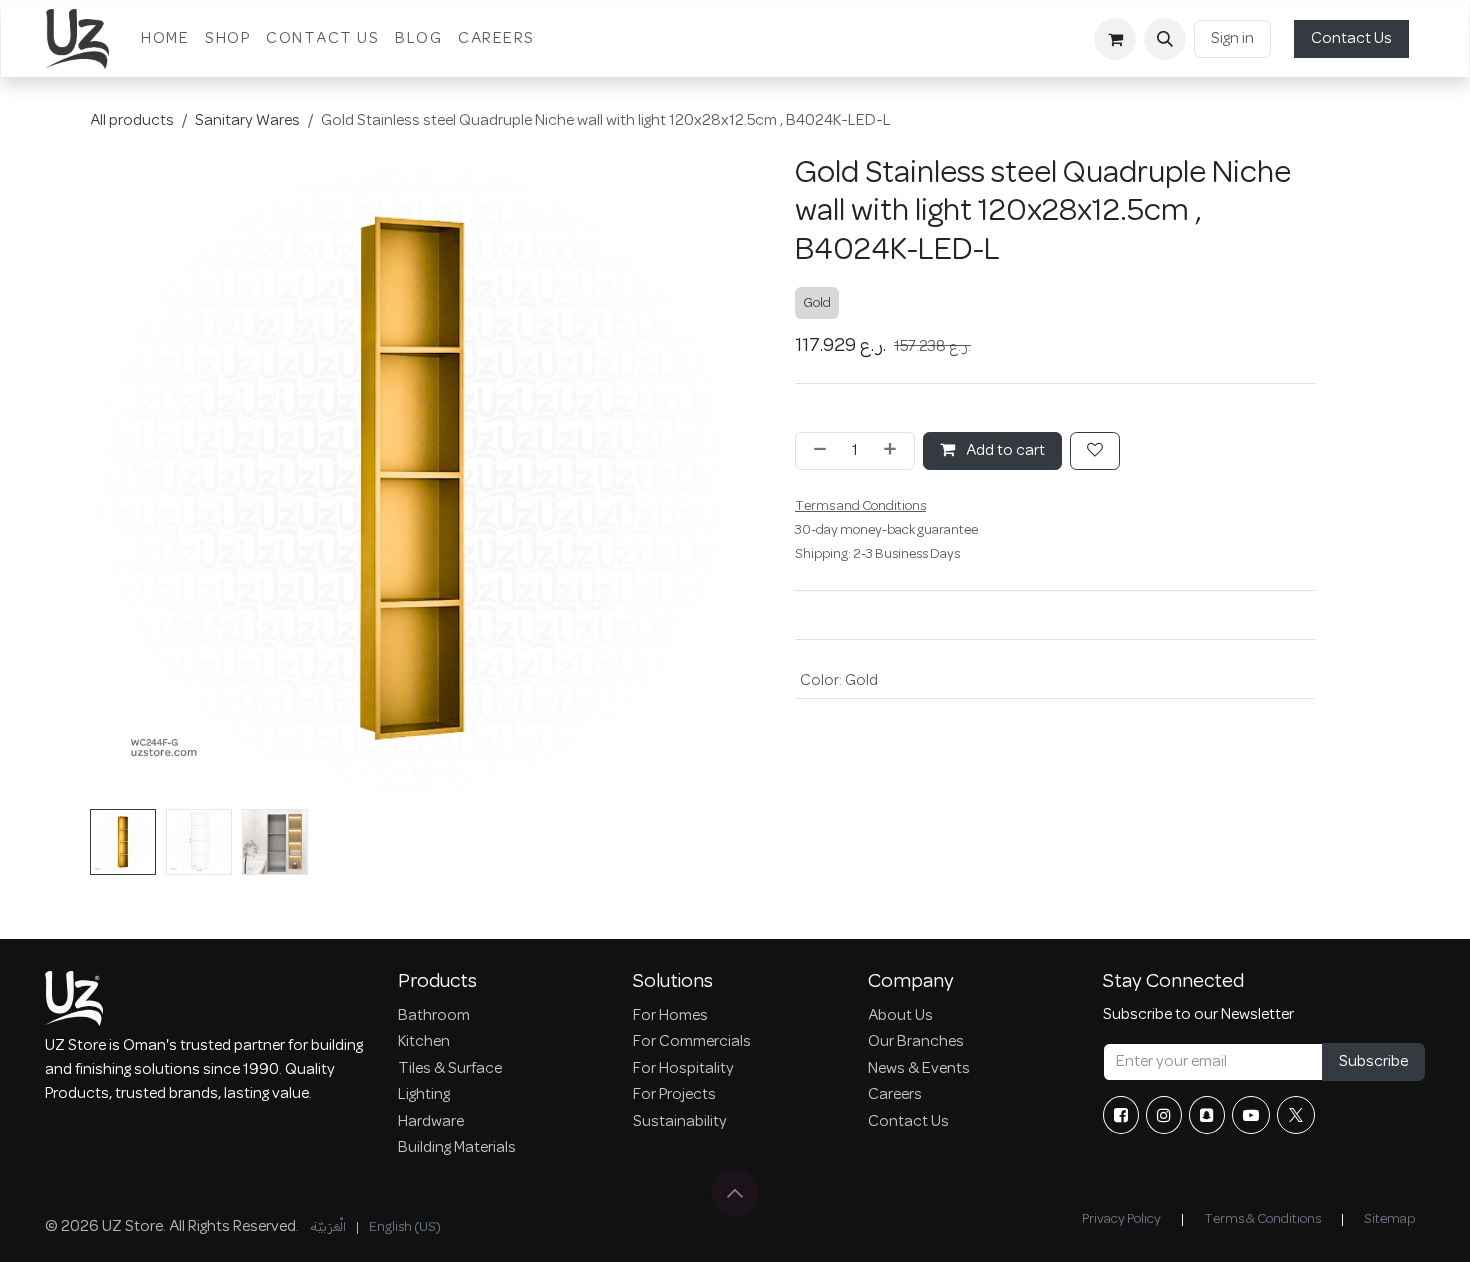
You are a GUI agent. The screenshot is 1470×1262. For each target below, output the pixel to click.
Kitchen (424, 1042)
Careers (895, 1095)
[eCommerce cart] (1115, 39)
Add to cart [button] (1004, 451)
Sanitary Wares (247, 121)
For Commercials (692, 1042)
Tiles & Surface (450, 1069)
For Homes (670, 1016)
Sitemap (1389, 1219)
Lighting (424, 1095)
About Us (900, 1016)
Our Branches (916, 1042)
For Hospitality (683, 1069)
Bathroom (434, 1016)
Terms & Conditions (1262, 1219)
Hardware (431, 1122)
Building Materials (457, 1148)
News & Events (919, 1069)
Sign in (1232, 39)
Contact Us (1351, 39)
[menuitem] (165, 39)
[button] (1165, 39)
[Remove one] (816, 451)
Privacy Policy (1121, 1219)
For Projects (674, 1095)
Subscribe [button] (1373, 1062)
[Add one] (894, 451)
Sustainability (680, 1122)
